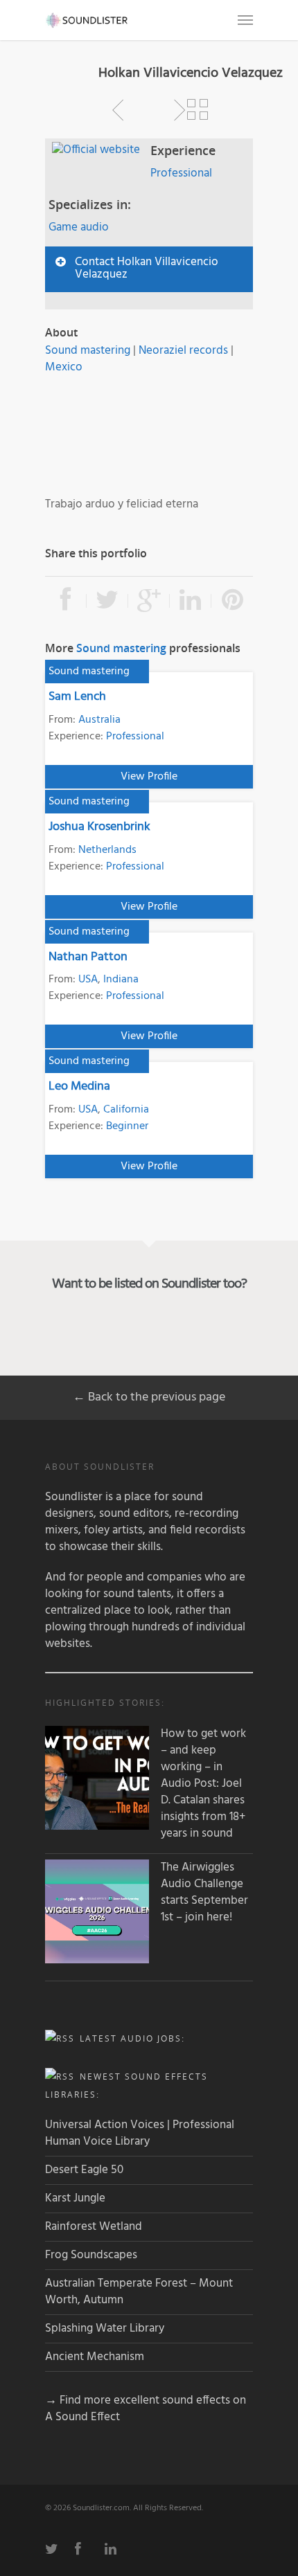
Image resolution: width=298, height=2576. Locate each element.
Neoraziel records (183, 351)
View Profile (149, 777)
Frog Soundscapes (91, 2255)
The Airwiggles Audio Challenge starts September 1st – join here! (204, 1893)
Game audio (79, 227)
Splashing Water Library (105, 2329)
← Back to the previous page (149, 1397)
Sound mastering (88, 351)
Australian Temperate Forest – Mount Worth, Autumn (139, 2292)
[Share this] (66, 601)
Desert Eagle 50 (84, 2170)
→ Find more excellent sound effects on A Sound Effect (146, 2409)
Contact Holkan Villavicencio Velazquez (147, 268)
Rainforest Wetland (94, 2227)
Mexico (64, 367)
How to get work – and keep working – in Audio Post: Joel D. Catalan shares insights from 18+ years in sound (203, 1784)
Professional (181, 173)
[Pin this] (232, 601)
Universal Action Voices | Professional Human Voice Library (140, 2133)
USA (88, 980)
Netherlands (107, 850)
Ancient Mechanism (95, 2357)
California (126, 1110)
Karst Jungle (75, 2198)
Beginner (127, 1126)
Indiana (121, 980)
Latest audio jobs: (132, 2038)
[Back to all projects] (198, 110)
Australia (99, 720)
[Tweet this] (107, 601)
